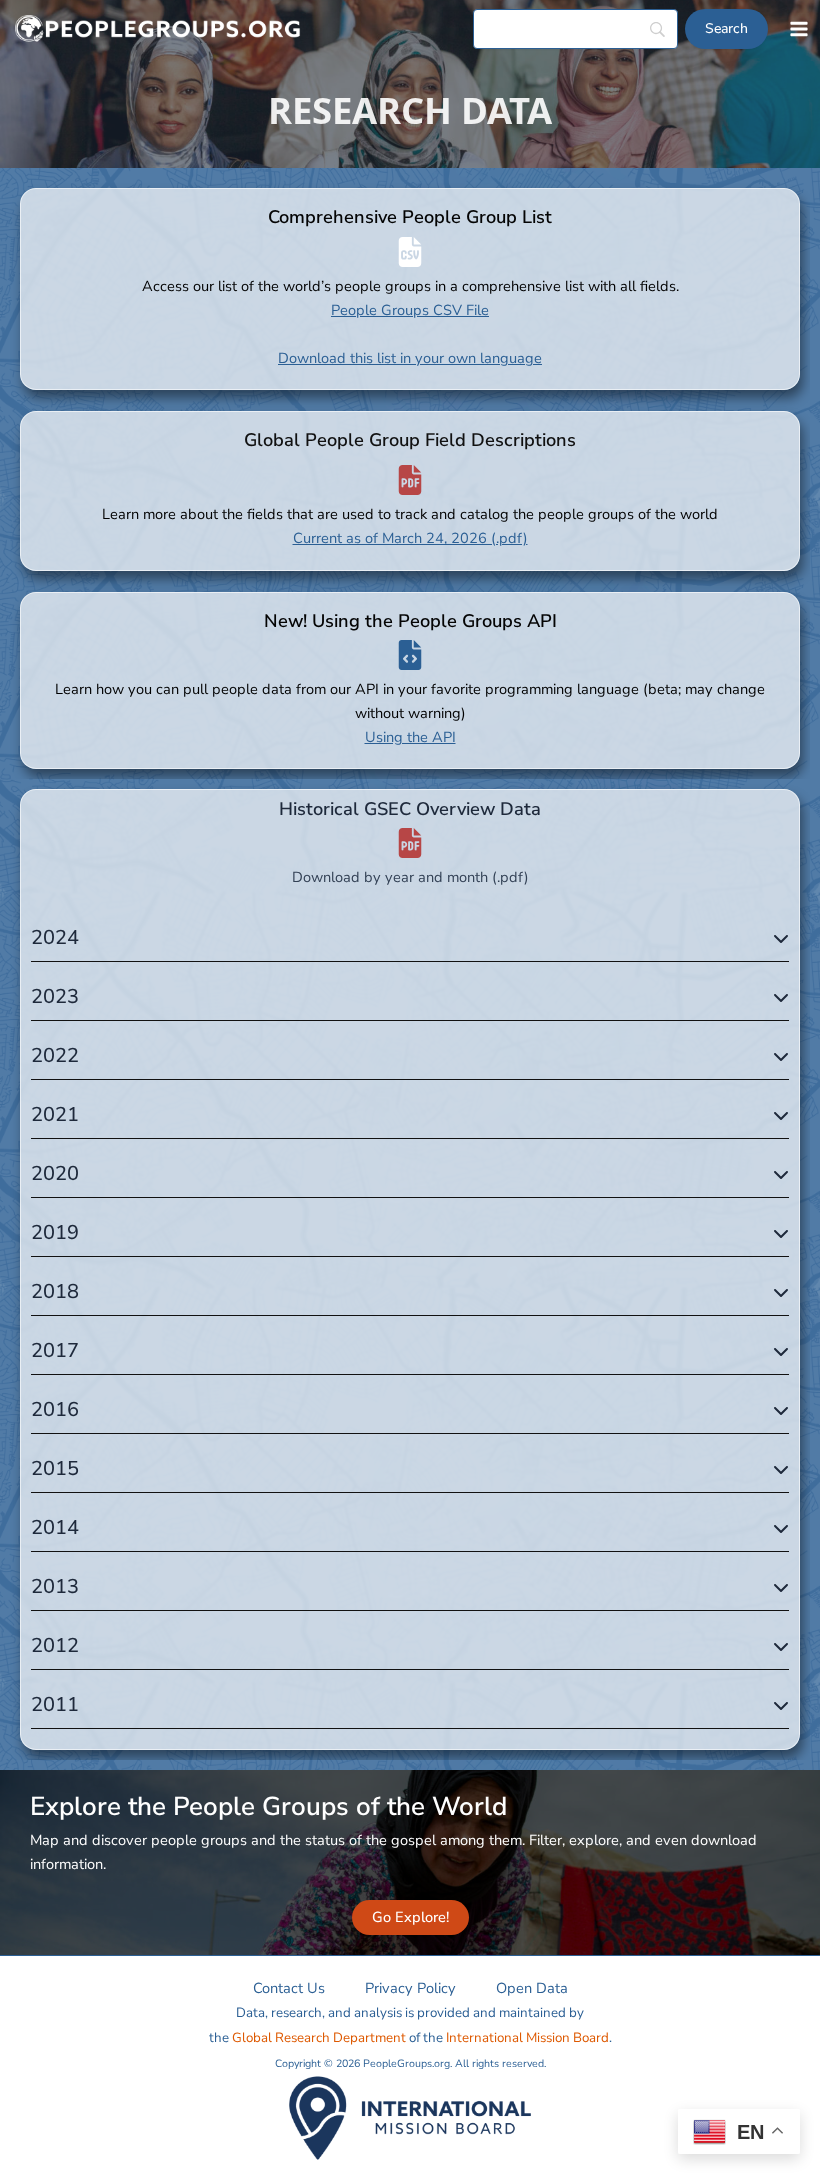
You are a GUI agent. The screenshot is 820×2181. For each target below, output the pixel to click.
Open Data (532, 1988)
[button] (410, 1917)
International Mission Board (527, 2038)
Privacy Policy (410, 1988)
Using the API (410, 737)
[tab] (410, 937)
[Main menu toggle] (799, 29)
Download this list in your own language (410, 358)
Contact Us (289, 1988)
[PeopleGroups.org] (158, 29)
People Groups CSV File (410, 310)
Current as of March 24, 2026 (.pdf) (410, 538)
